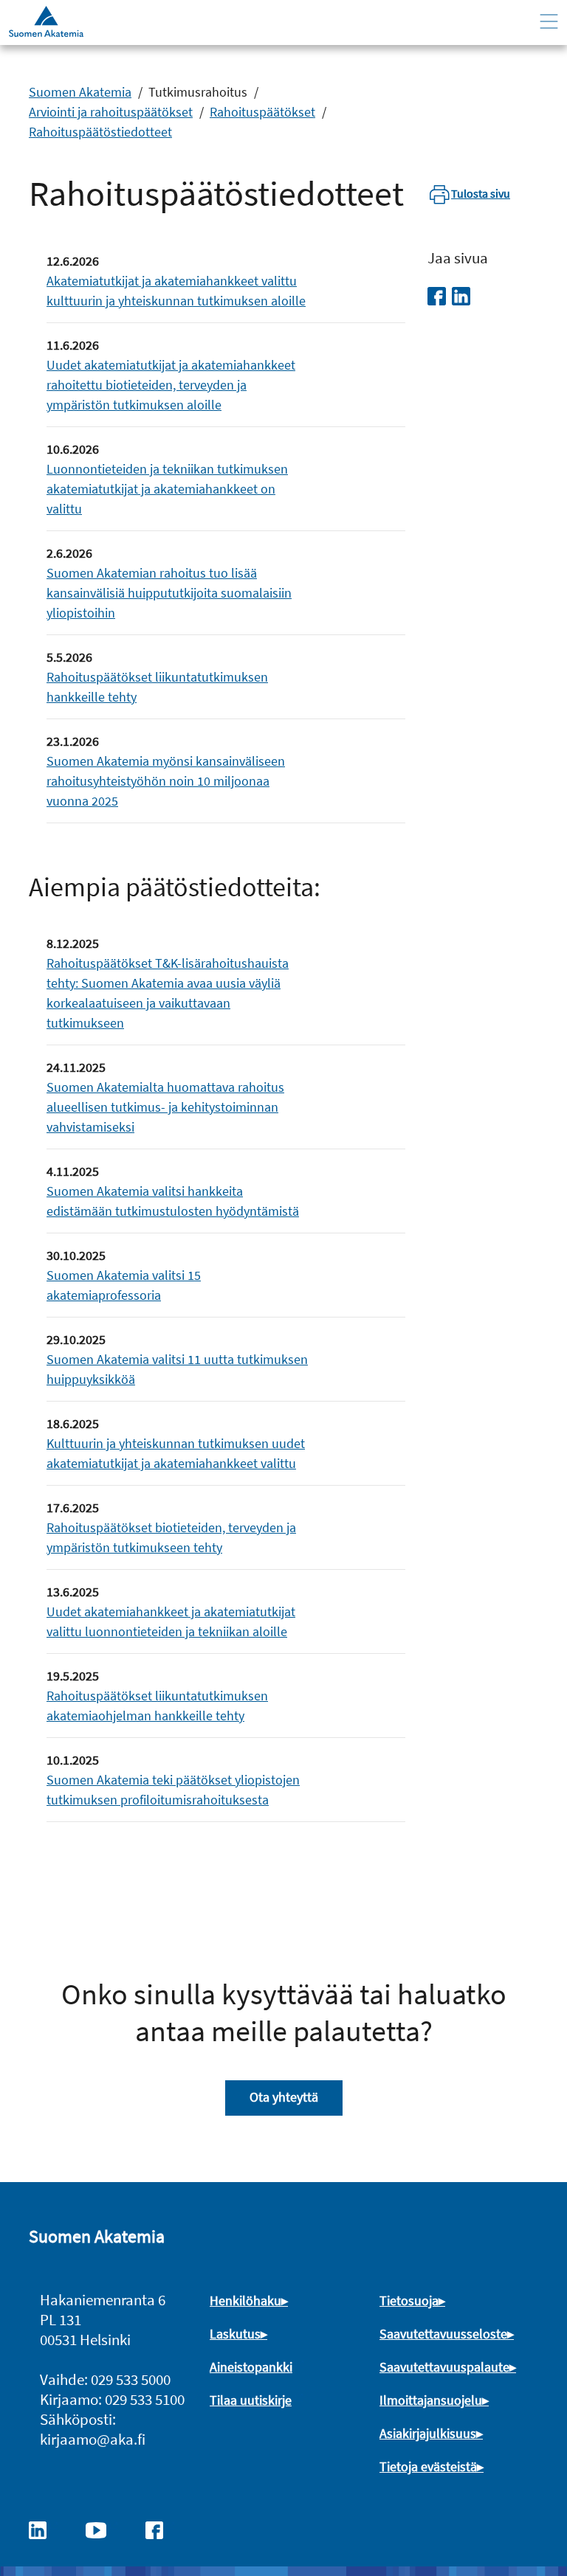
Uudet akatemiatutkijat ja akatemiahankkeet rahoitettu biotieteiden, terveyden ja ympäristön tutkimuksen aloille (171, 385)
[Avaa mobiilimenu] (549, 22)
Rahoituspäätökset (262, 112)
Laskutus (235, 2334)
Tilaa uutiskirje (251, 2400)
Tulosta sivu (481, 193)
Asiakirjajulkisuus (428, 2433)
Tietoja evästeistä (428, 2466)
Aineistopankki (251, 2367)
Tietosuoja (409, 2300)
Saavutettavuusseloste (443, 2334)
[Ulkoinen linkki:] (45, 2529)
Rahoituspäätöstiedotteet (100, 132)
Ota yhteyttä (284, 2097)
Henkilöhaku (245, 2300)
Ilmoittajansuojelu (431, 2400)
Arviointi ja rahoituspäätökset (111, 112)
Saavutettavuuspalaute (444, 2367)
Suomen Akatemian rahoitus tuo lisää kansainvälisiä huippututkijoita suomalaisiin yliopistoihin (169, 593)
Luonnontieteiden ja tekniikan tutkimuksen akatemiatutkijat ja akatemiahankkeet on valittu (167, 489)
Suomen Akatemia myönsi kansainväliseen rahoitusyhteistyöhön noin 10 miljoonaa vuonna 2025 (166, 781)
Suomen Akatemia (80, 92)
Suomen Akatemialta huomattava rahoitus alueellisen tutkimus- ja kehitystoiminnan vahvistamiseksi (165, 1107)
